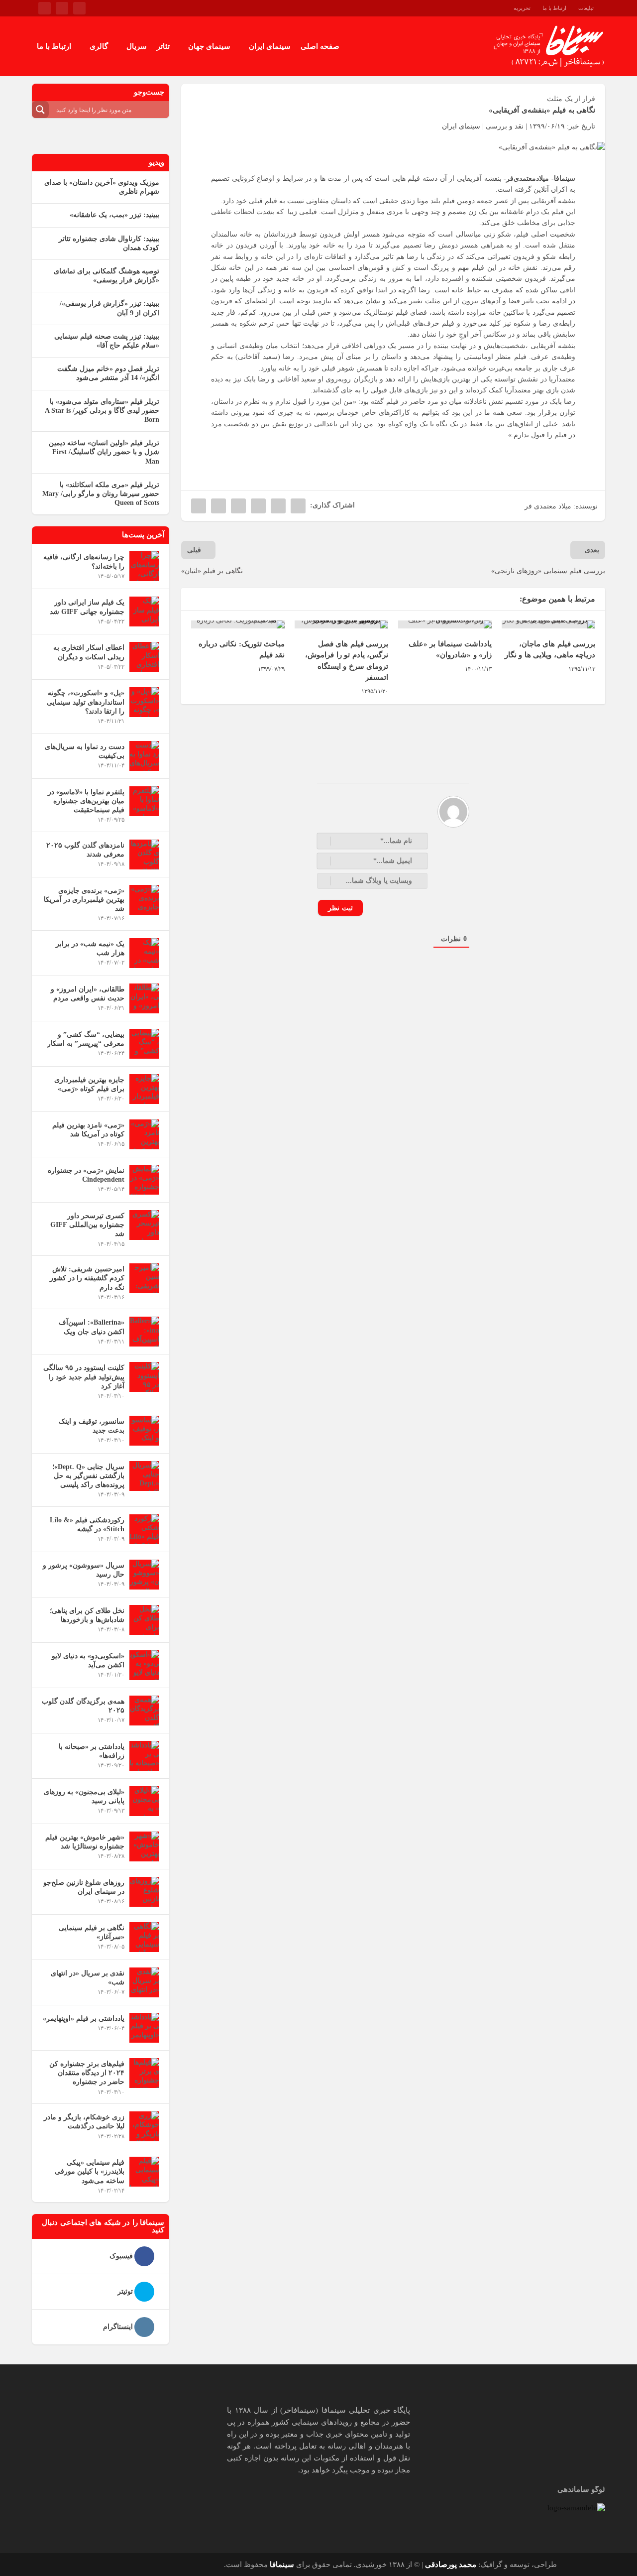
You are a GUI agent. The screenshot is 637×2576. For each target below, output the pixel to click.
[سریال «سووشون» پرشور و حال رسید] (144, 1575)
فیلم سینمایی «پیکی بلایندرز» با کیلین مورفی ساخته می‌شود (90, 2171)
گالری (99, 46)
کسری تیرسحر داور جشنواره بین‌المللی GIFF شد (87, 1225)
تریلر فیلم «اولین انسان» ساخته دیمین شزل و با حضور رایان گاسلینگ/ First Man (104, 452)
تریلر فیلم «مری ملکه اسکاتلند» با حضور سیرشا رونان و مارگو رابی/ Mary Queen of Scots (101, 494)
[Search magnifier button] (40, 110)
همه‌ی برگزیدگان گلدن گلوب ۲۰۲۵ (83, 1706)
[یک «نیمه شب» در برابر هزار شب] (144, 953)
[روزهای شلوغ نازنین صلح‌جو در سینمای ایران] (144, 1892)
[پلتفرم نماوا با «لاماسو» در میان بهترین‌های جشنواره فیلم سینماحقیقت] (144, 801)
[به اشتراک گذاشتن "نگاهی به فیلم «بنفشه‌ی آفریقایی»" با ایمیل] (218, 506)
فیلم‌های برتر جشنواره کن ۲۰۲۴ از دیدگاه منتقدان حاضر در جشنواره (87, 2073)
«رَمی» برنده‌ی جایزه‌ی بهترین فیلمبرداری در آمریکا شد (84, 900)
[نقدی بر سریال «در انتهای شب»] (144, 1982)
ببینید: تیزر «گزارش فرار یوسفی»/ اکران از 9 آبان (109, 308)
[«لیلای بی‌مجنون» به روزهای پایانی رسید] (144, 1801)
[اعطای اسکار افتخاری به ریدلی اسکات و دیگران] (144, 657)
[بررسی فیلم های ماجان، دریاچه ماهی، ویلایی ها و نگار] (548, 624)
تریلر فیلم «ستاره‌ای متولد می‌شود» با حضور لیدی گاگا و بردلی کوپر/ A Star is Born (102, 411)
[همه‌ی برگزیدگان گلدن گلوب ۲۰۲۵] (144, 1711)
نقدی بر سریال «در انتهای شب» (88, 1978)
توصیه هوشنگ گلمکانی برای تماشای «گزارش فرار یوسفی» (106, 276)
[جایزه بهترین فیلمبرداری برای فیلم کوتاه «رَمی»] (144, 1089)
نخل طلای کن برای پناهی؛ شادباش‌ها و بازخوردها (87, 1615)
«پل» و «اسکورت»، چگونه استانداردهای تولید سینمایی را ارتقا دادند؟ (86, 702)
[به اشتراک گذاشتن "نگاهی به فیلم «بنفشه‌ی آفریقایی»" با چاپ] (199, 506)
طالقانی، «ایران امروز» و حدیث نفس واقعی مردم (88, 994)
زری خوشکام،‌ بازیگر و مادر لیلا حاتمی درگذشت (84, 2122)
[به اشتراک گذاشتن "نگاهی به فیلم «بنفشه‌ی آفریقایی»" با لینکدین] (238, 506)
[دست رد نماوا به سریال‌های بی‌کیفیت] (144, 756)
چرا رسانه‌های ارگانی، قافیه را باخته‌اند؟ (84, 561)
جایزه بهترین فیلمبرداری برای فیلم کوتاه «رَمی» (89, 1084)
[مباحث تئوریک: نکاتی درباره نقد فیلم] (238, 624)
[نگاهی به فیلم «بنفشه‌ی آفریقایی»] (393, 147)
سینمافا (282, 2565)
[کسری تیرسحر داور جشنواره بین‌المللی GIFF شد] (144, 1225)
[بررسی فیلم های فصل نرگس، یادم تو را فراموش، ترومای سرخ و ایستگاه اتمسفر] (341, 624)
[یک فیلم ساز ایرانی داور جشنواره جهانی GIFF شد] (144, 612)
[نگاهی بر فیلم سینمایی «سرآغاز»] (144, 1937)
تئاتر (163, 46)
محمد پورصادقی (451, 2565)
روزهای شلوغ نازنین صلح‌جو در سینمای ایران (84, 1887)
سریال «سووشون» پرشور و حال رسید (84, 1570)
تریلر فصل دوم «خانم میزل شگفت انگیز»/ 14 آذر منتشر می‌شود (108, 373)
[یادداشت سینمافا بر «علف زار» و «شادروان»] (445, 624)
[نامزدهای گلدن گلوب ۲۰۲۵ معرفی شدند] (144, 855)
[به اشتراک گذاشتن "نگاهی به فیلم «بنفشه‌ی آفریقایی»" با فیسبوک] (298, 506)
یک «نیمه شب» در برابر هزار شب (90, 948)
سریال (137, 46)
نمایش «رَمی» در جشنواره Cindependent (86, 1175)
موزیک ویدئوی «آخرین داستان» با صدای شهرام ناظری (102, 187)
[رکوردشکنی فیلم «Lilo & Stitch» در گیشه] (144, 1529)
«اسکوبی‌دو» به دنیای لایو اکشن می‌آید (88, 1660)
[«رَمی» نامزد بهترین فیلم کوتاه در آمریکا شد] (144, 1134)
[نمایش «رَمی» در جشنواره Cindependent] (144, 1180)
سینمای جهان (209, 46)
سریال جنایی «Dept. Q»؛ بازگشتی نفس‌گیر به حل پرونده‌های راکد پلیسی (88, 1476)
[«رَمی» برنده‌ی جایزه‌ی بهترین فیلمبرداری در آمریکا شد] (144, 900)
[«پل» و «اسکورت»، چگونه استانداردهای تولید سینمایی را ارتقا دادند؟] (144, 702)
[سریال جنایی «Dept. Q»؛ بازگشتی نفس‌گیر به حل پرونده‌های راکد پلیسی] (144, 1476)
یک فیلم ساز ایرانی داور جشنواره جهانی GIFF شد (87, 607)
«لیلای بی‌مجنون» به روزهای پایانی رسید (84, 1796)
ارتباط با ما (54, 46)
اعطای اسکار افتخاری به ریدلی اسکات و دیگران (89, 652)
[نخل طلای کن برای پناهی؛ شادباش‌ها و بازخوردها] (144, 1620)
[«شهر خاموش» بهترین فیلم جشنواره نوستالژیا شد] (144, 1846)
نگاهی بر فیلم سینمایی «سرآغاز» (92, 1932)
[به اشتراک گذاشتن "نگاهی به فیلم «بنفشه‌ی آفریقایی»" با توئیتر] (278, 506)
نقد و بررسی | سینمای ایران (483, 126)
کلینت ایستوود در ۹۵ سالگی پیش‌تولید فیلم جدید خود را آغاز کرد (84, 1377)
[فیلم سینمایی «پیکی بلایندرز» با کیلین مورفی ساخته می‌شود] (144, 2172)
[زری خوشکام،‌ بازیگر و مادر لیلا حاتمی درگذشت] (144, 2126)
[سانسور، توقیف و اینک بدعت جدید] (144, 1431)
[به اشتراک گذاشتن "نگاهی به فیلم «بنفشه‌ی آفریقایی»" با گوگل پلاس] (258, 506)
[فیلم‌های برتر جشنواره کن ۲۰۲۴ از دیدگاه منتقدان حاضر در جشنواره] (144, 2073)
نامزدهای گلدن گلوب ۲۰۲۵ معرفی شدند (85, 850)
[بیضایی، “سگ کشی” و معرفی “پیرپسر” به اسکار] (144, 1044)
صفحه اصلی (320, 46)
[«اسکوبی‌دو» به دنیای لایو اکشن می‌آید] (144, 1665)
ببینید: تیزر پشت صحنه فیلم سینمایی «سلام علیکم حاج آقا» (107, 341)
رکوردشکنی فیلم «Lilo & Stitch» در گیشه (87, 1525)
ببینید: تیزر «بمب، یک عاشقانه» (114, 215)
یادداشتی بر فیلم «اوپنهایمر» (84, 2019)
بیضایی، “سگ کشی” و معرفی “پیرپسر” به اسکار (86, 1039)
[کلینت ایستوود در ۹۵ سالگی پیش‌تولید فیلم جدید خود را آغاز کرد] (144, 1377)
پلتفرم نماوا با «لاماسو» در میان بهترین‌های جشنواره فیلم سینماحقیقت (86, 801)
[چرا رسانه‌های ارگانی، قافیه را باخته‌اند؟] (144, 566)
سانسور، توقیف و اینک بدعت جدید (92, 1426)
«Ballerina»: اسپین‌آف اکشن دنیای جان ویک (92, 1327)
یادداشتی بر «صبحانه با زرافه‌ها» (92, 1751)
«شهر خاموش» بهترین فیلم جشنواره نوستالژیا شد (85, 1842)
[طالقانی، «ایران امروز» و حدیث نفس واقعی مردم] (144, 998)
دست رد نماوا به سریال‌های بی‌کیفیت (85, 751)
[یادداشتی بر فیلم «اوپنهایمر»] (144, 2028)
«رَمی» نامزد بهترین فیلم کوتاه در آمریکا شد (88, 1130)
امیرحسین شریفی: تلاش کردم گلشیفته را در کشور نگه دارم (87, 1278)
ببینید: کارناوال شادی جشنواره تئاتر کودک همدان (109, 243)
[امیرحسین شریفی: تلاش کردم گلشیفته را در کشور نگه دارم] (144, 1278)
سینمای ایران (270, 46)
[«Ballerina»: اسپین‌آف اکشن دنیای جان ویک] (144, 1332)
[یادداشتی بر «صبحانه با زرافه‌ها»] (144, 1756)
